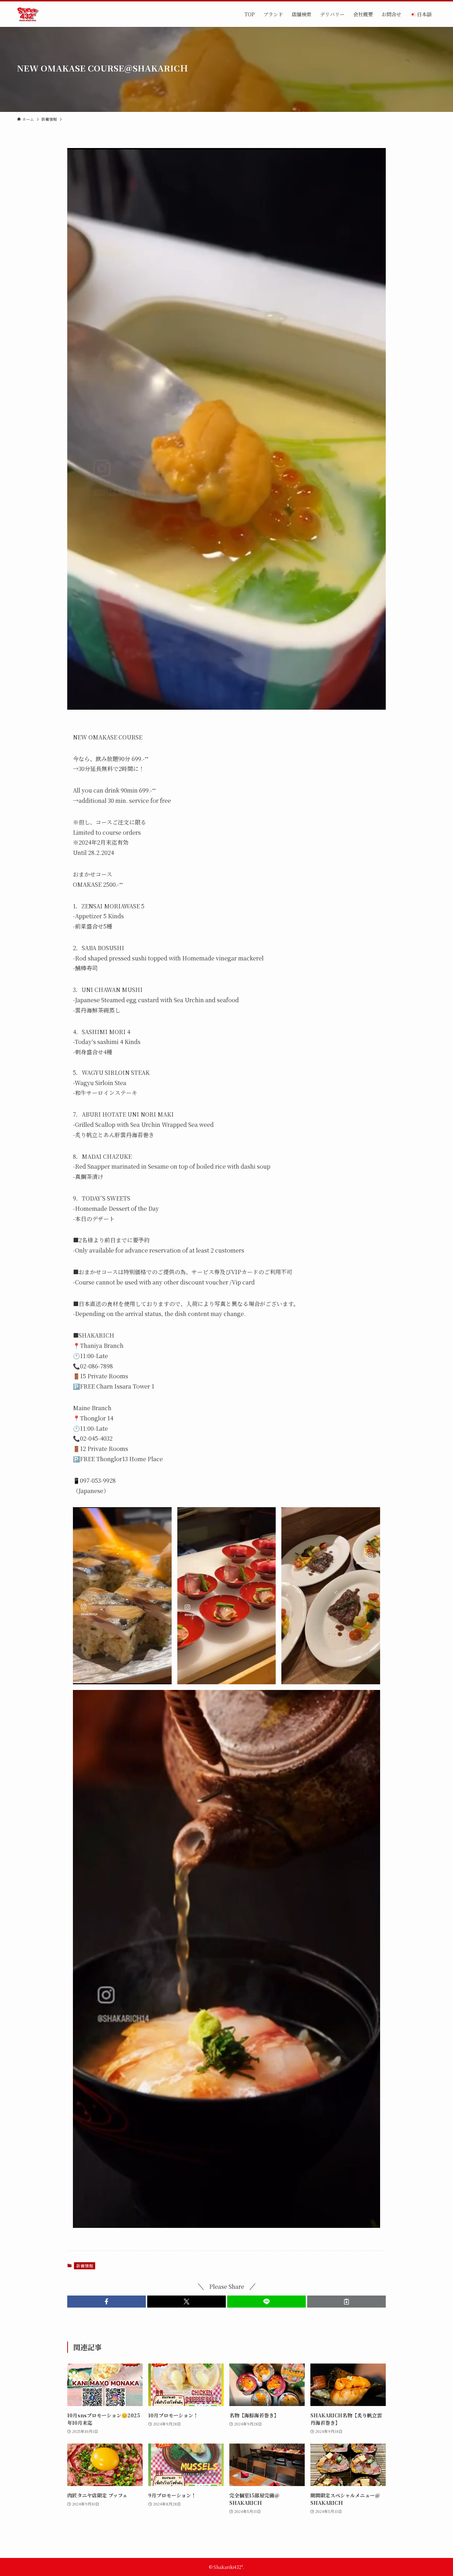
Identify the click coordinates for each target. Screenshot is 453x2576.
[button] (107, 2302)
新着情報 (85, 2266)
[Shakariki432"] (28, 14)
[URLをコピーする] (346, 2302)
